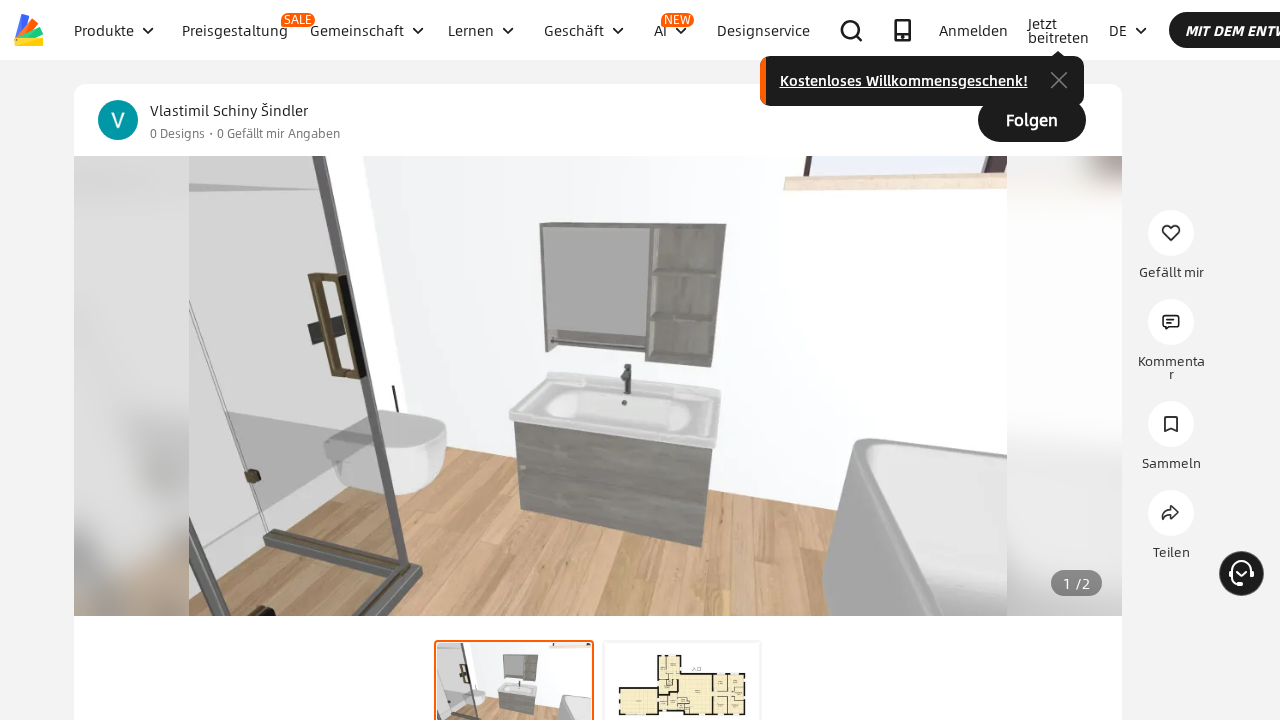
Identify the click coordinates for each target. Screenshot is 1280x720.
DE (1118, 30)
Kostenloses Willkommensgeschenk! (904, 80)
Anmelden (973, 30)
